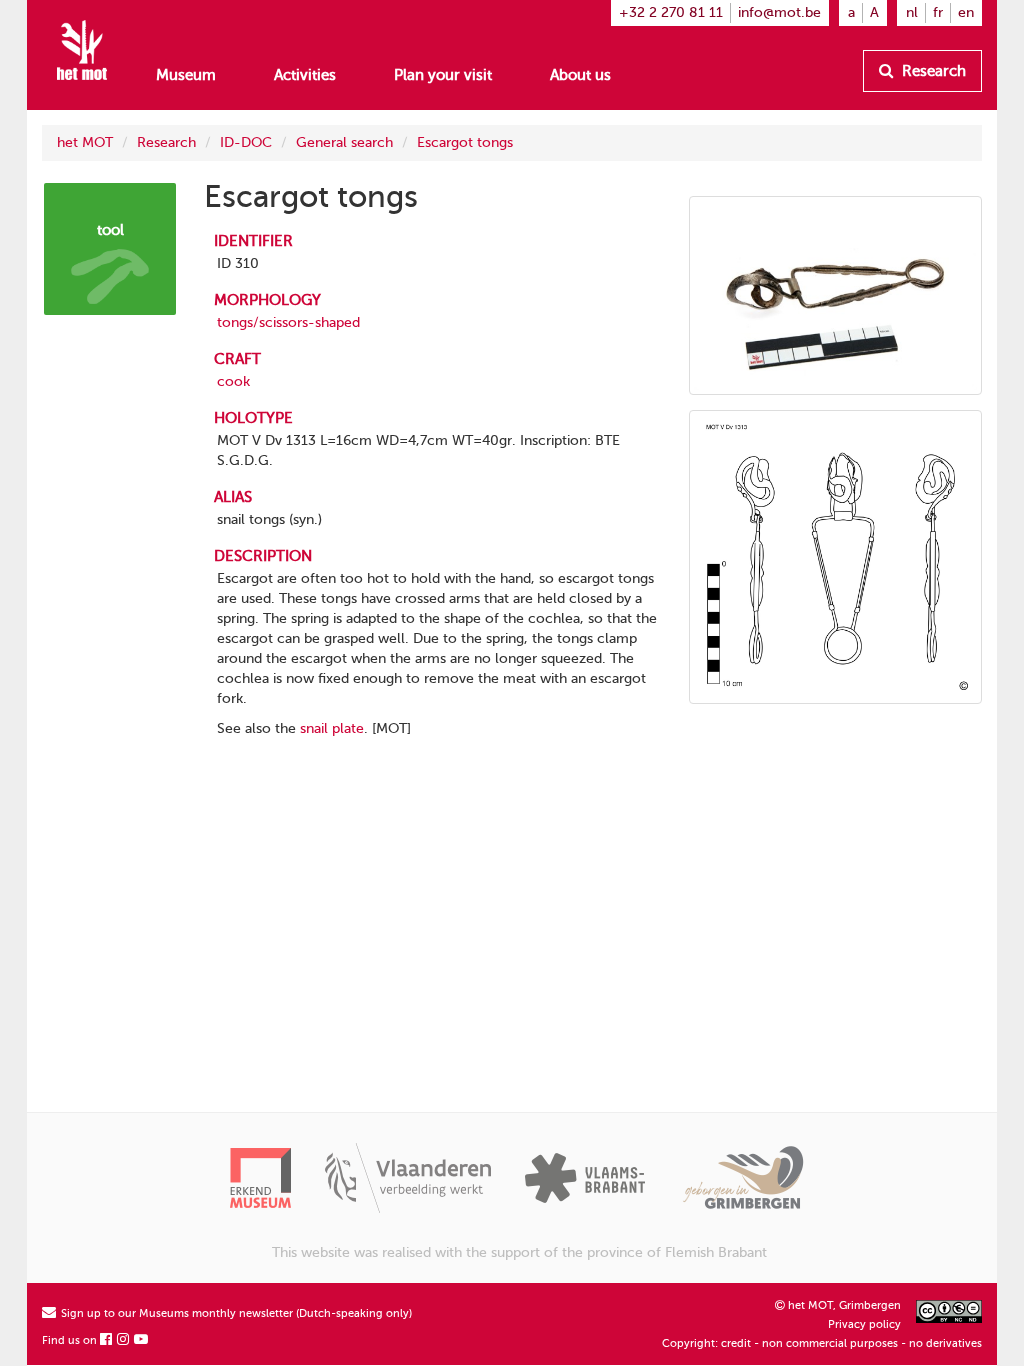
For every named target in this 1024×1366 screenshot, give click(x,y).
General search (344, 142)
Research (932, 71)
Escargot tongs (465, 142)
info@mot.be (779, 12)
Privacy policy (864, 1324)
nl (912, 12)
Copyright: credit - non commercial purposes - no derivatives (822, 1343)
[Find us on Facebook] (107, 1340)
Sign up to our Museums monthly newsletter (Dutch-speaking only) (235, 1313)
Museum (186, 75)
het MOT (85, 142)
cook (233, 381)
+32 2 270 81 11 (671, 12)
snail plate (332, 728)
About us (580, 75)
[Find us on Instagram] (124, 1340)
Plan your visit (443, 75)
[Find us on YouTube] (142, 1340)
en (966, 12)
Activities (305, 75)
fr (938, 12)
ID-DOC (246, 142)
